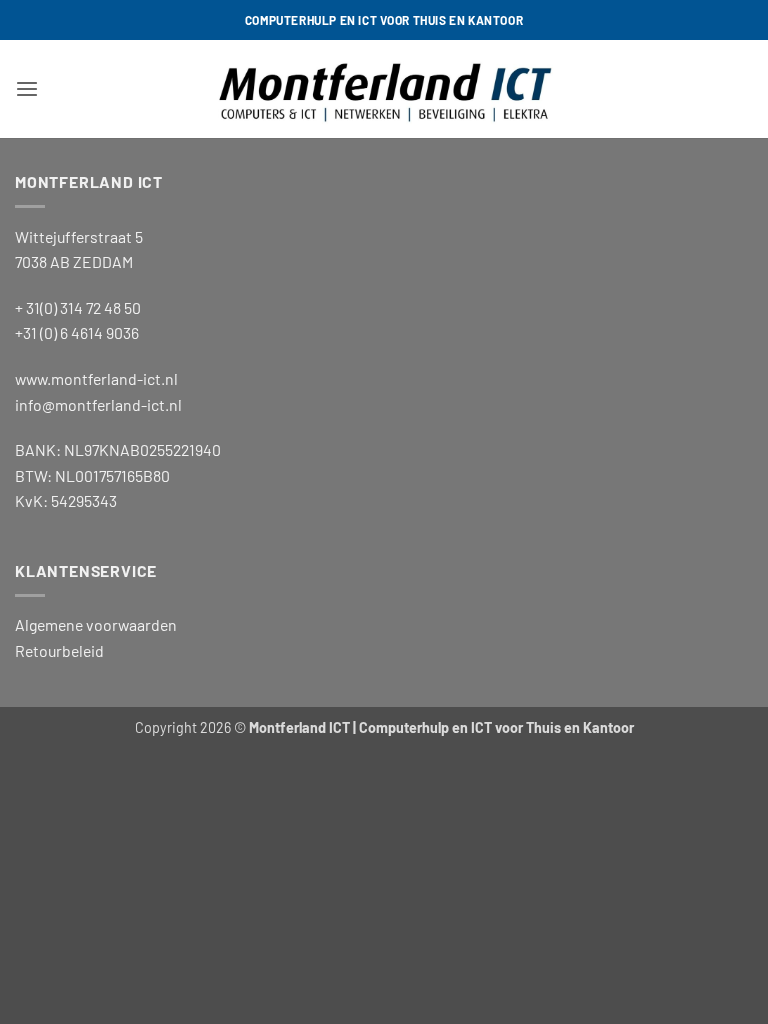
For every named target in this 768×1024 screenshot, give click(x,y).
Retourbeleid (59, 650)
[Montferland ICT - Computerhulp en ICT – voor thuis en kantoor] (384, 89)
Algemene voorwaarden (96, 624)
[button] (27, 89)
